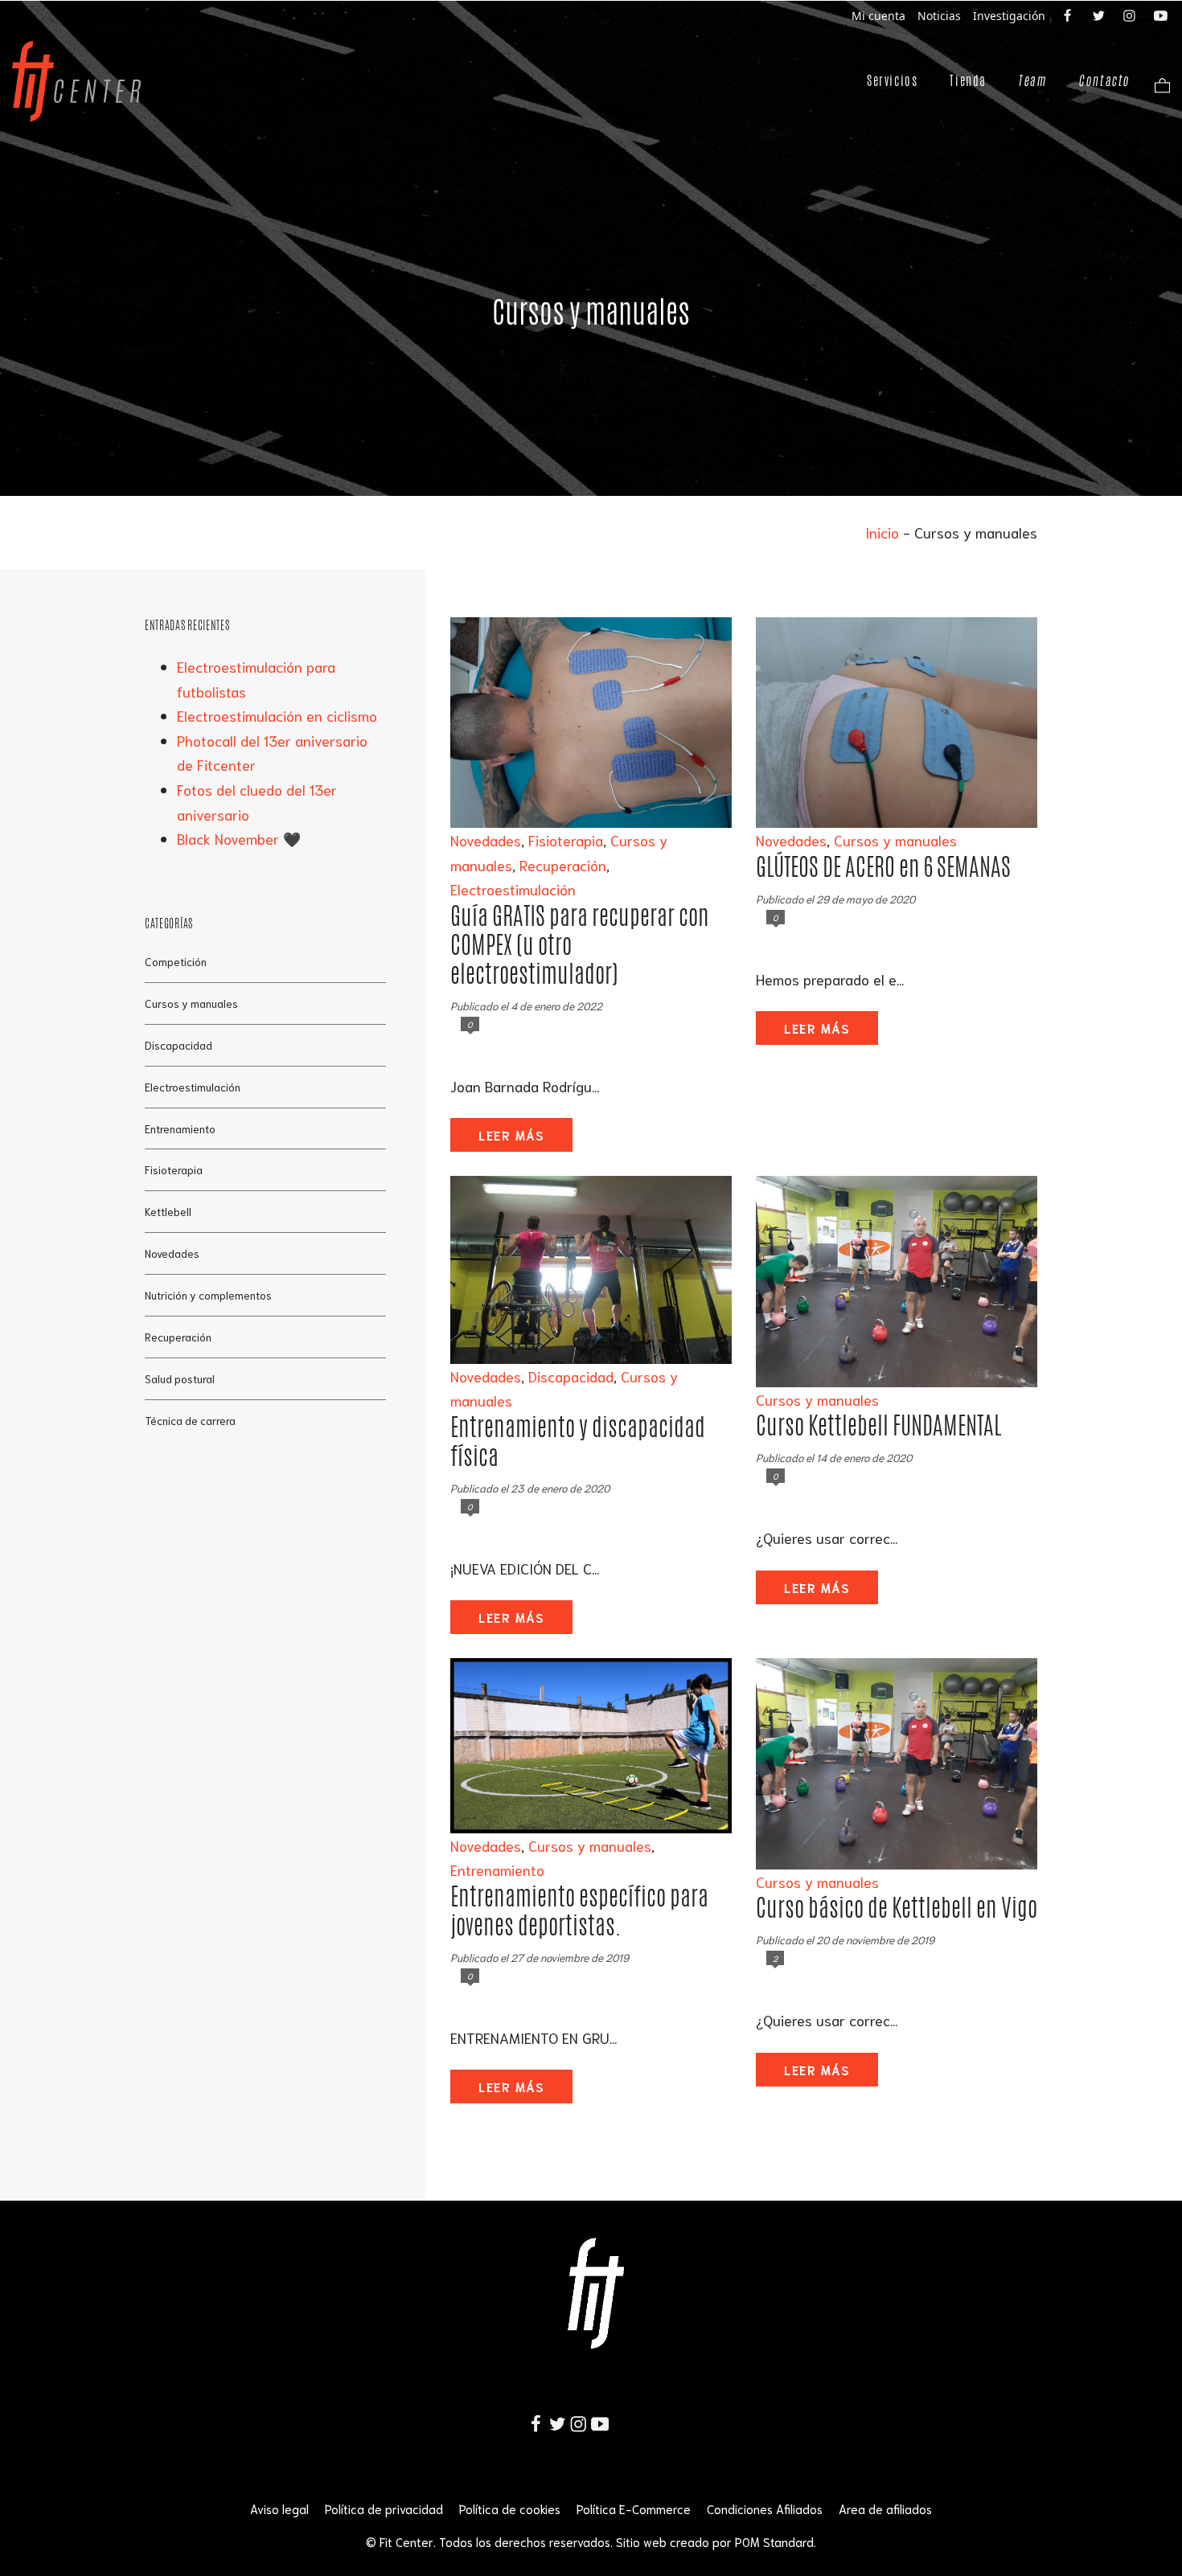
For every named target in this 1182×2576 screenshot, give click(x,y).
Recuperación (563, 865)
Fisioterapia (566, 840)
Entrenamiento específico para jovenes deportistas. (579, 1911)
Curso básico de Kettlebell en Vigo (897, 1908)
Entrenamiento (497, 1870)
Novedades (486, 840)
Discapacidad (571, 1376)
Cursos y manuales (895, 840)
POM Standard (774, 2541)
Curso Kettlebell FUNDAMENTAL (878, 1425)
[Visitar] (1069, 14)
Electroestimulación (513, 889)
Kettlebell (168, 1211)
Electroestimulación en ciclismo (277, 715)
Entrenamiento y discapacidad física (578, 1442)
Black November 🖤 (239, 838)
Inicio (882, 532)
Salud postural (180, 1378)
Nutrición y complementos (208, 1295)
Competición (176, 960)
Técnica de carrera (190, 1420)
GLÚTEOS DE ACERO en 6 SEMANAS (883, 867)
